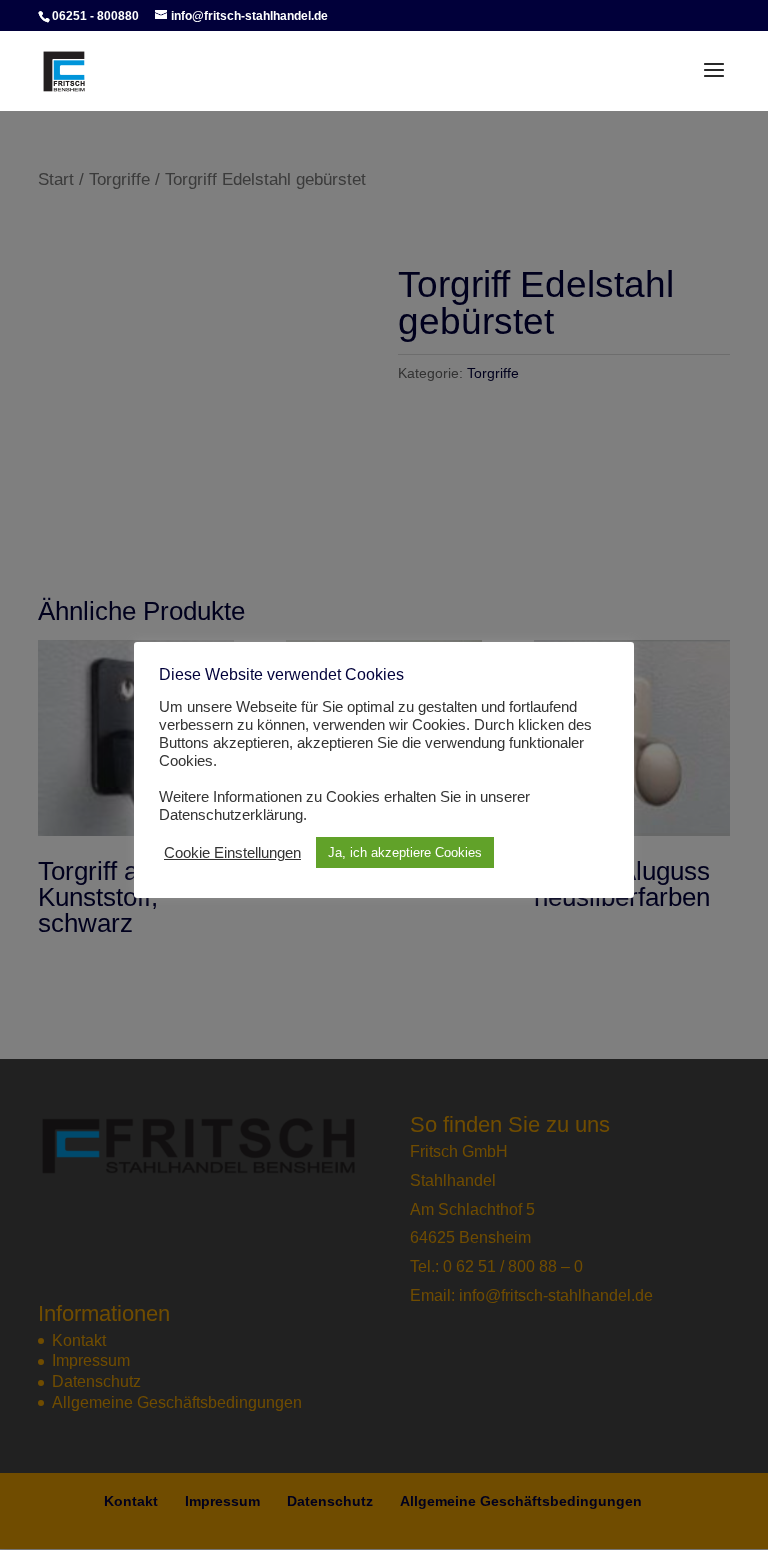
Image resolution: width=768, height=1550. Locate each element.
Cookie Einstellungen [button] (232, 853)
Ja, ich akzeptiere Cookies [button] (405, 852)
